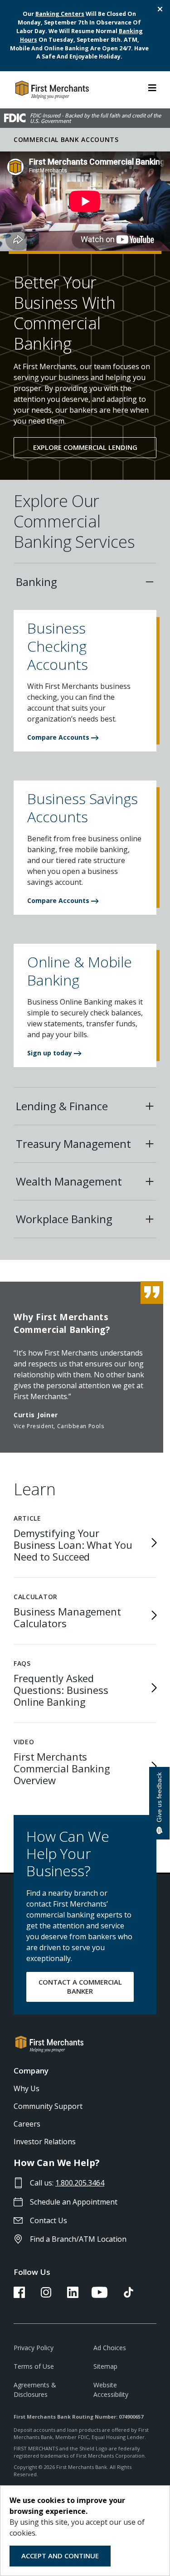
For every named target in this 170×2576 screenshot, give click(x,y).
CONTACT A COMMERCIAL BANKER (80, 1986)
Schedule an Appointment (74, 2202)
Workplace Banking (64, 1219)
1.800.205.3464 (80, 2183)
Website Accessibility (111, 2390)
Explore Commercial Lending (85, 447)
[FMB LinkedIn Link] (73, 2295)
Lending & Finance (62, 1106)
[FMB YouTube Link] (100, 2295)
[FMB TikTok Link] (129, 2295)
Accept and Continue (60, 2556)
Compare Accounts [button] (59, 737)
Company (31, 2071)
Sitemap (105, 2366)
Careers (27, 2124)
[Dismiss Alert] (159, 9)
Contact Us (49, 2220)
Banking (36, 582)
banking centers (60, 14)
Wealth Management (69, 1181)
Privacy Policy (34, 2348)
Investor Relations (45, 2142)
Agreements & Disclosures (35, 2390)
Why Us (27, 2088)
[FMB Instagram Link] (46, 2295)
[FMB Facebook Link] (19, 2295)
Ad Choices (110, 2348)
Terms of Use (34, 2366)
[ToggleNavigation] (152, 87)
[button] (85, 650)
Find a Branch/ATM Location (78, 2239)
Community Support (48, 2106)
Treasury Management (73, 1144)
